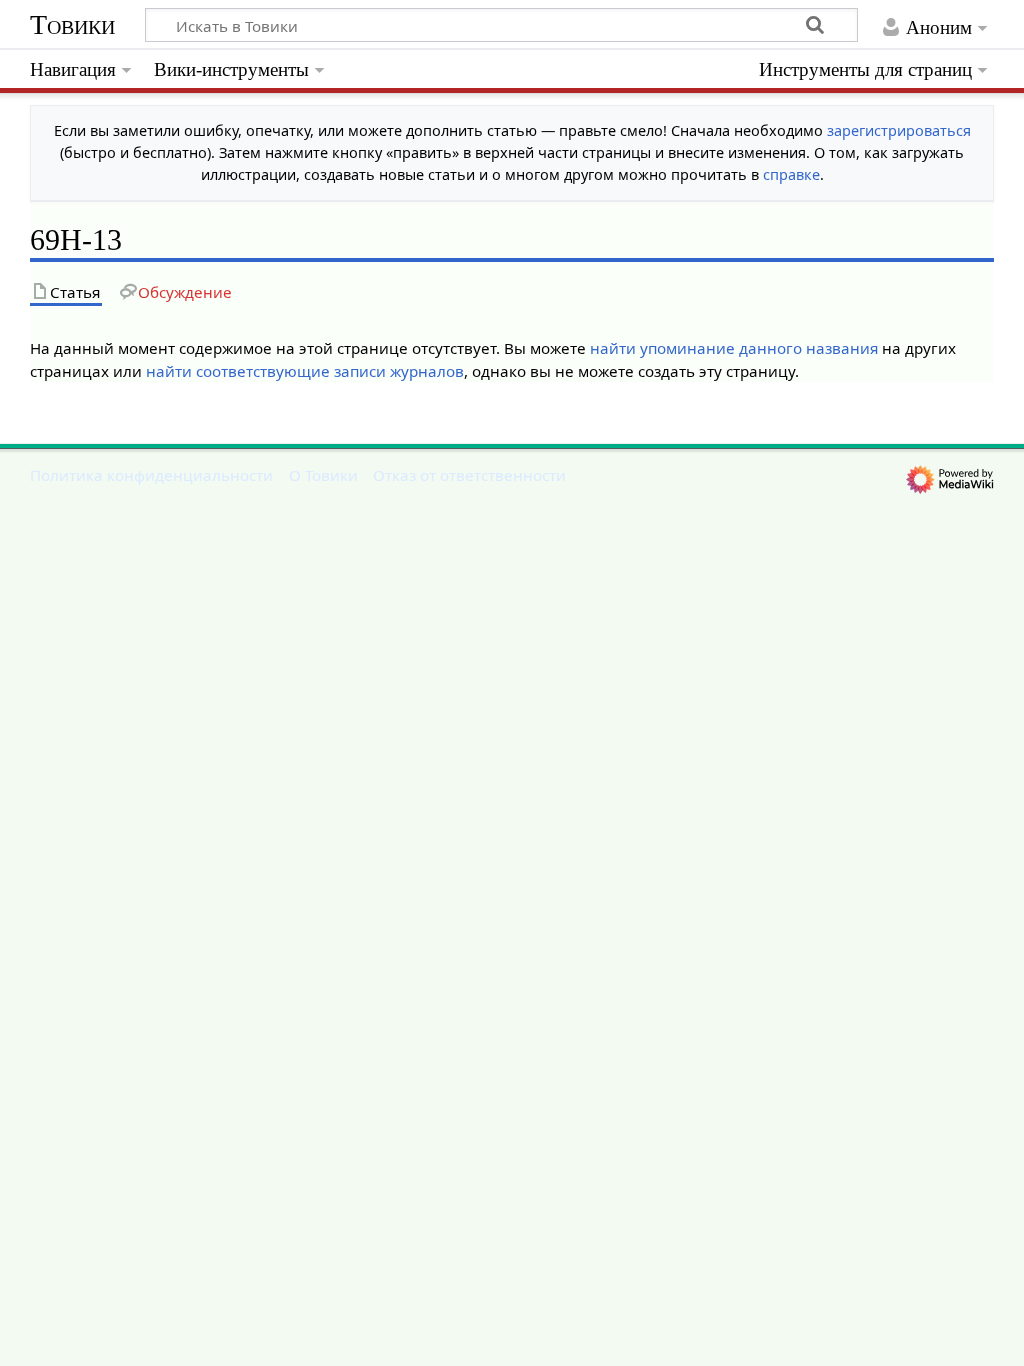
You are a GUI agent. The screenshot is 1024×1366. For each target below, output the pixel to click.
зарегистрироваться (899, 130)
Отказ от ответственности (469, 475)
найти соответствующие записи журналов (305, 371)
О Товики (323, 475)
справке (791, 174)
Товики (72, 24)
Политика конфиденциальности (151, 475)
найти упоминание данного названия (734, 348)
